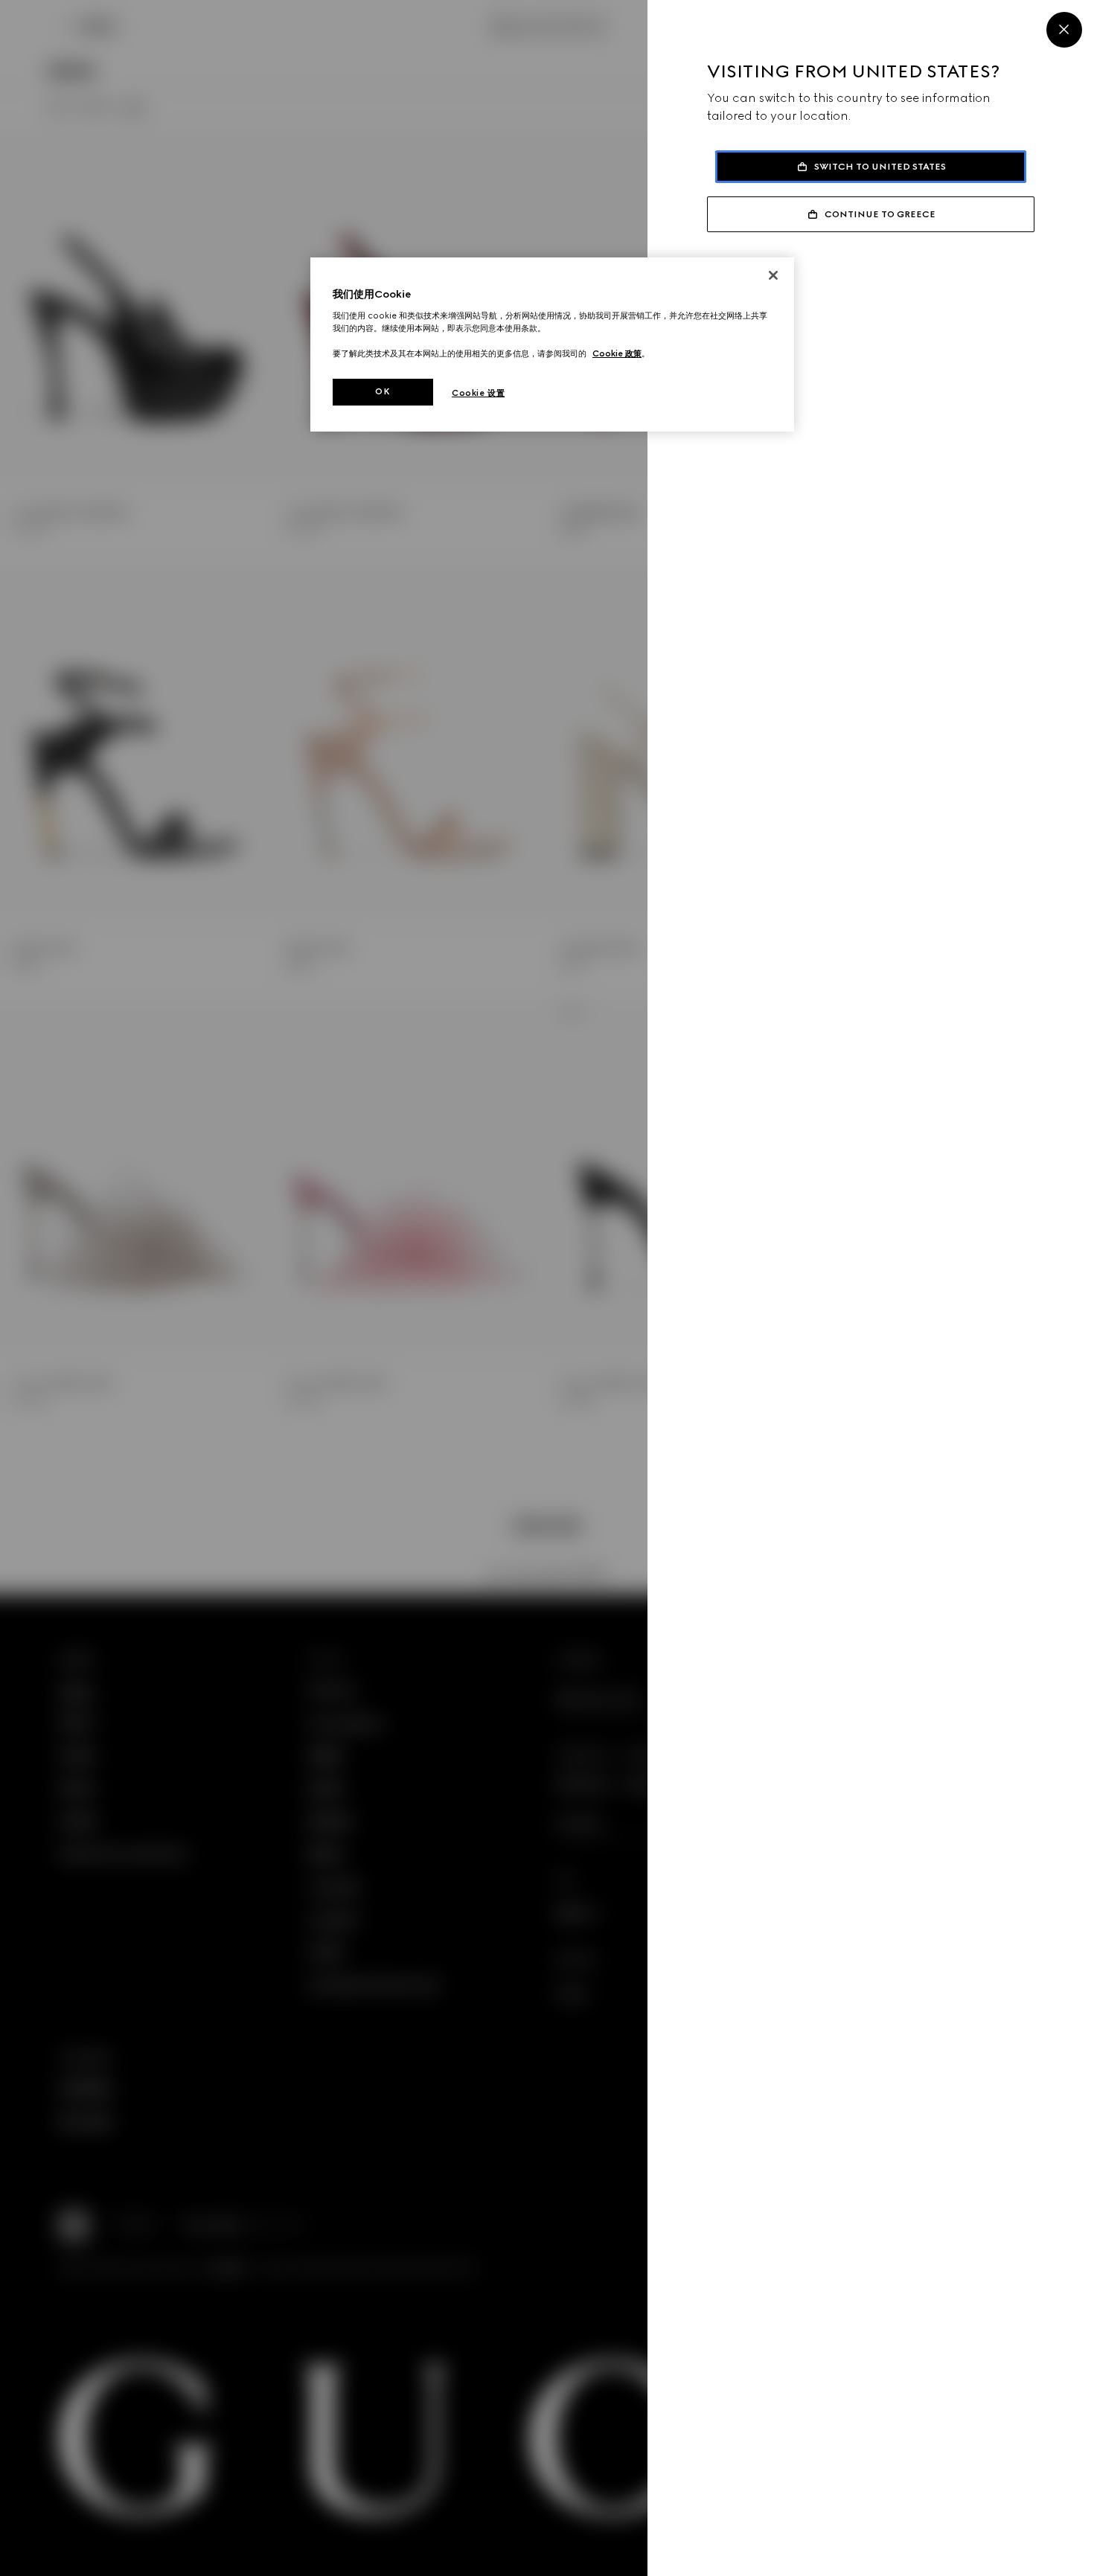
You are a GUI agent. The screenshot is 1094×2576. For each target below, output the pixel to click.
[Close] (1064, 30)
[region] (552, 345)
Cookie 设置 (478, 393)
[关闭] (773, 275)
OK (383, 391)
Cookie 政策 (617, 353)
